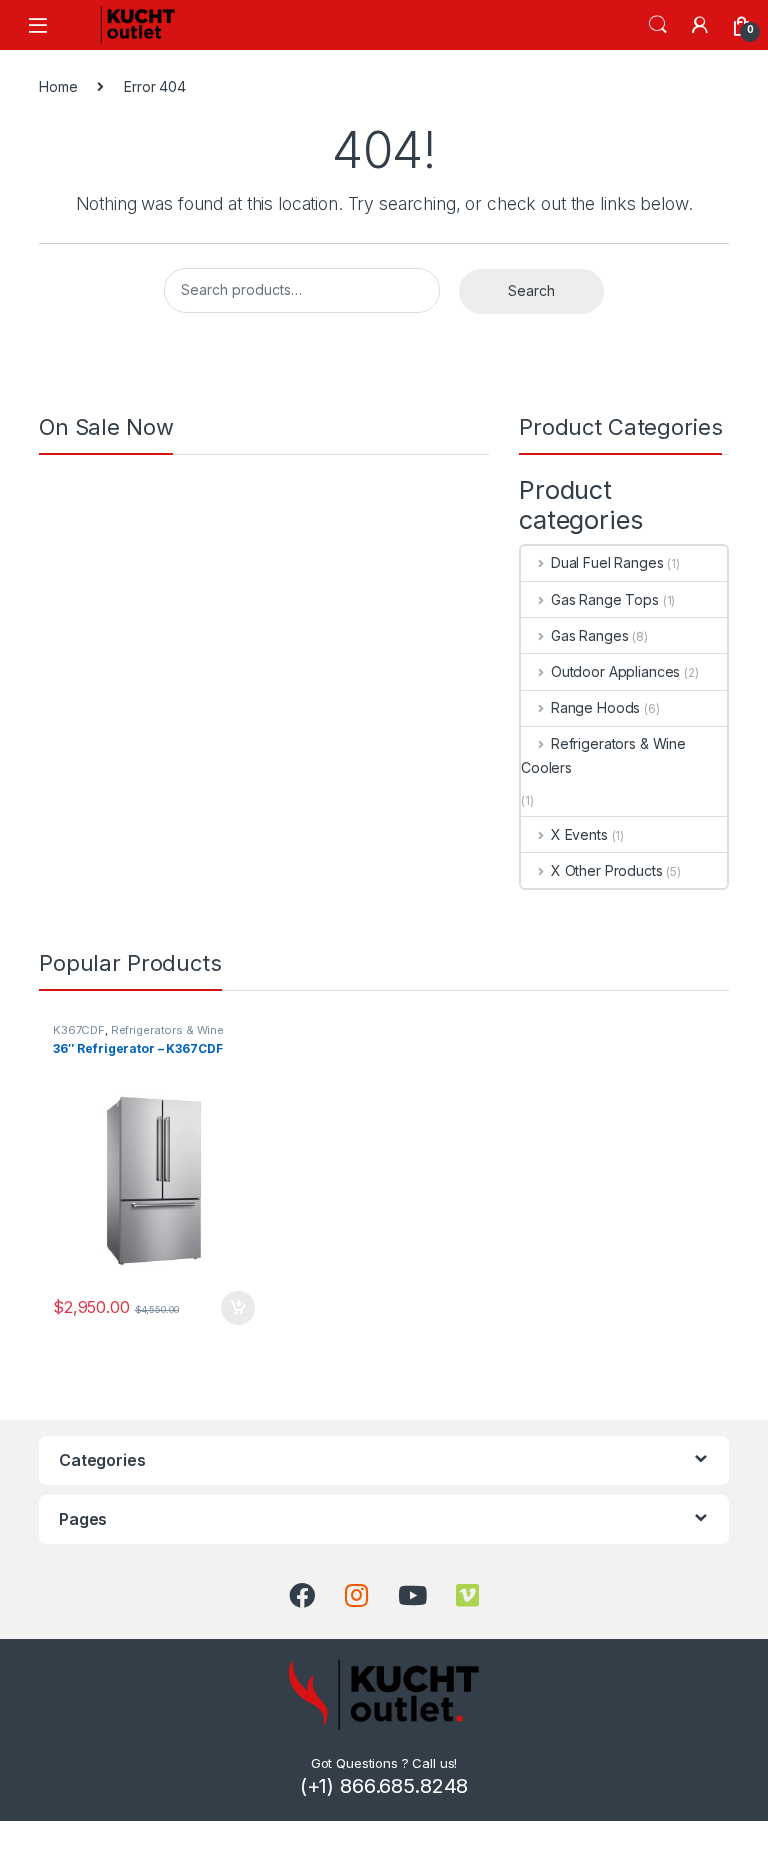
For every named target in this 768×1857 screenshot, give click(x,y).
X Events (579, 834)
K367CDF (79, 1030)
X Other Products (607, 870)
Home (58, 86)
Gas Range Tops (605, 599)
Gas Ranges (589, 635)
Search (658, 25)
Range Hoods (595, 707)
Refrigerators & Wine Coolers (603, 755)
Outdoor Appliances (615, 671)
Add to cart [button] (238, 1308)
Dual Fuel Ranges (607, 562)
